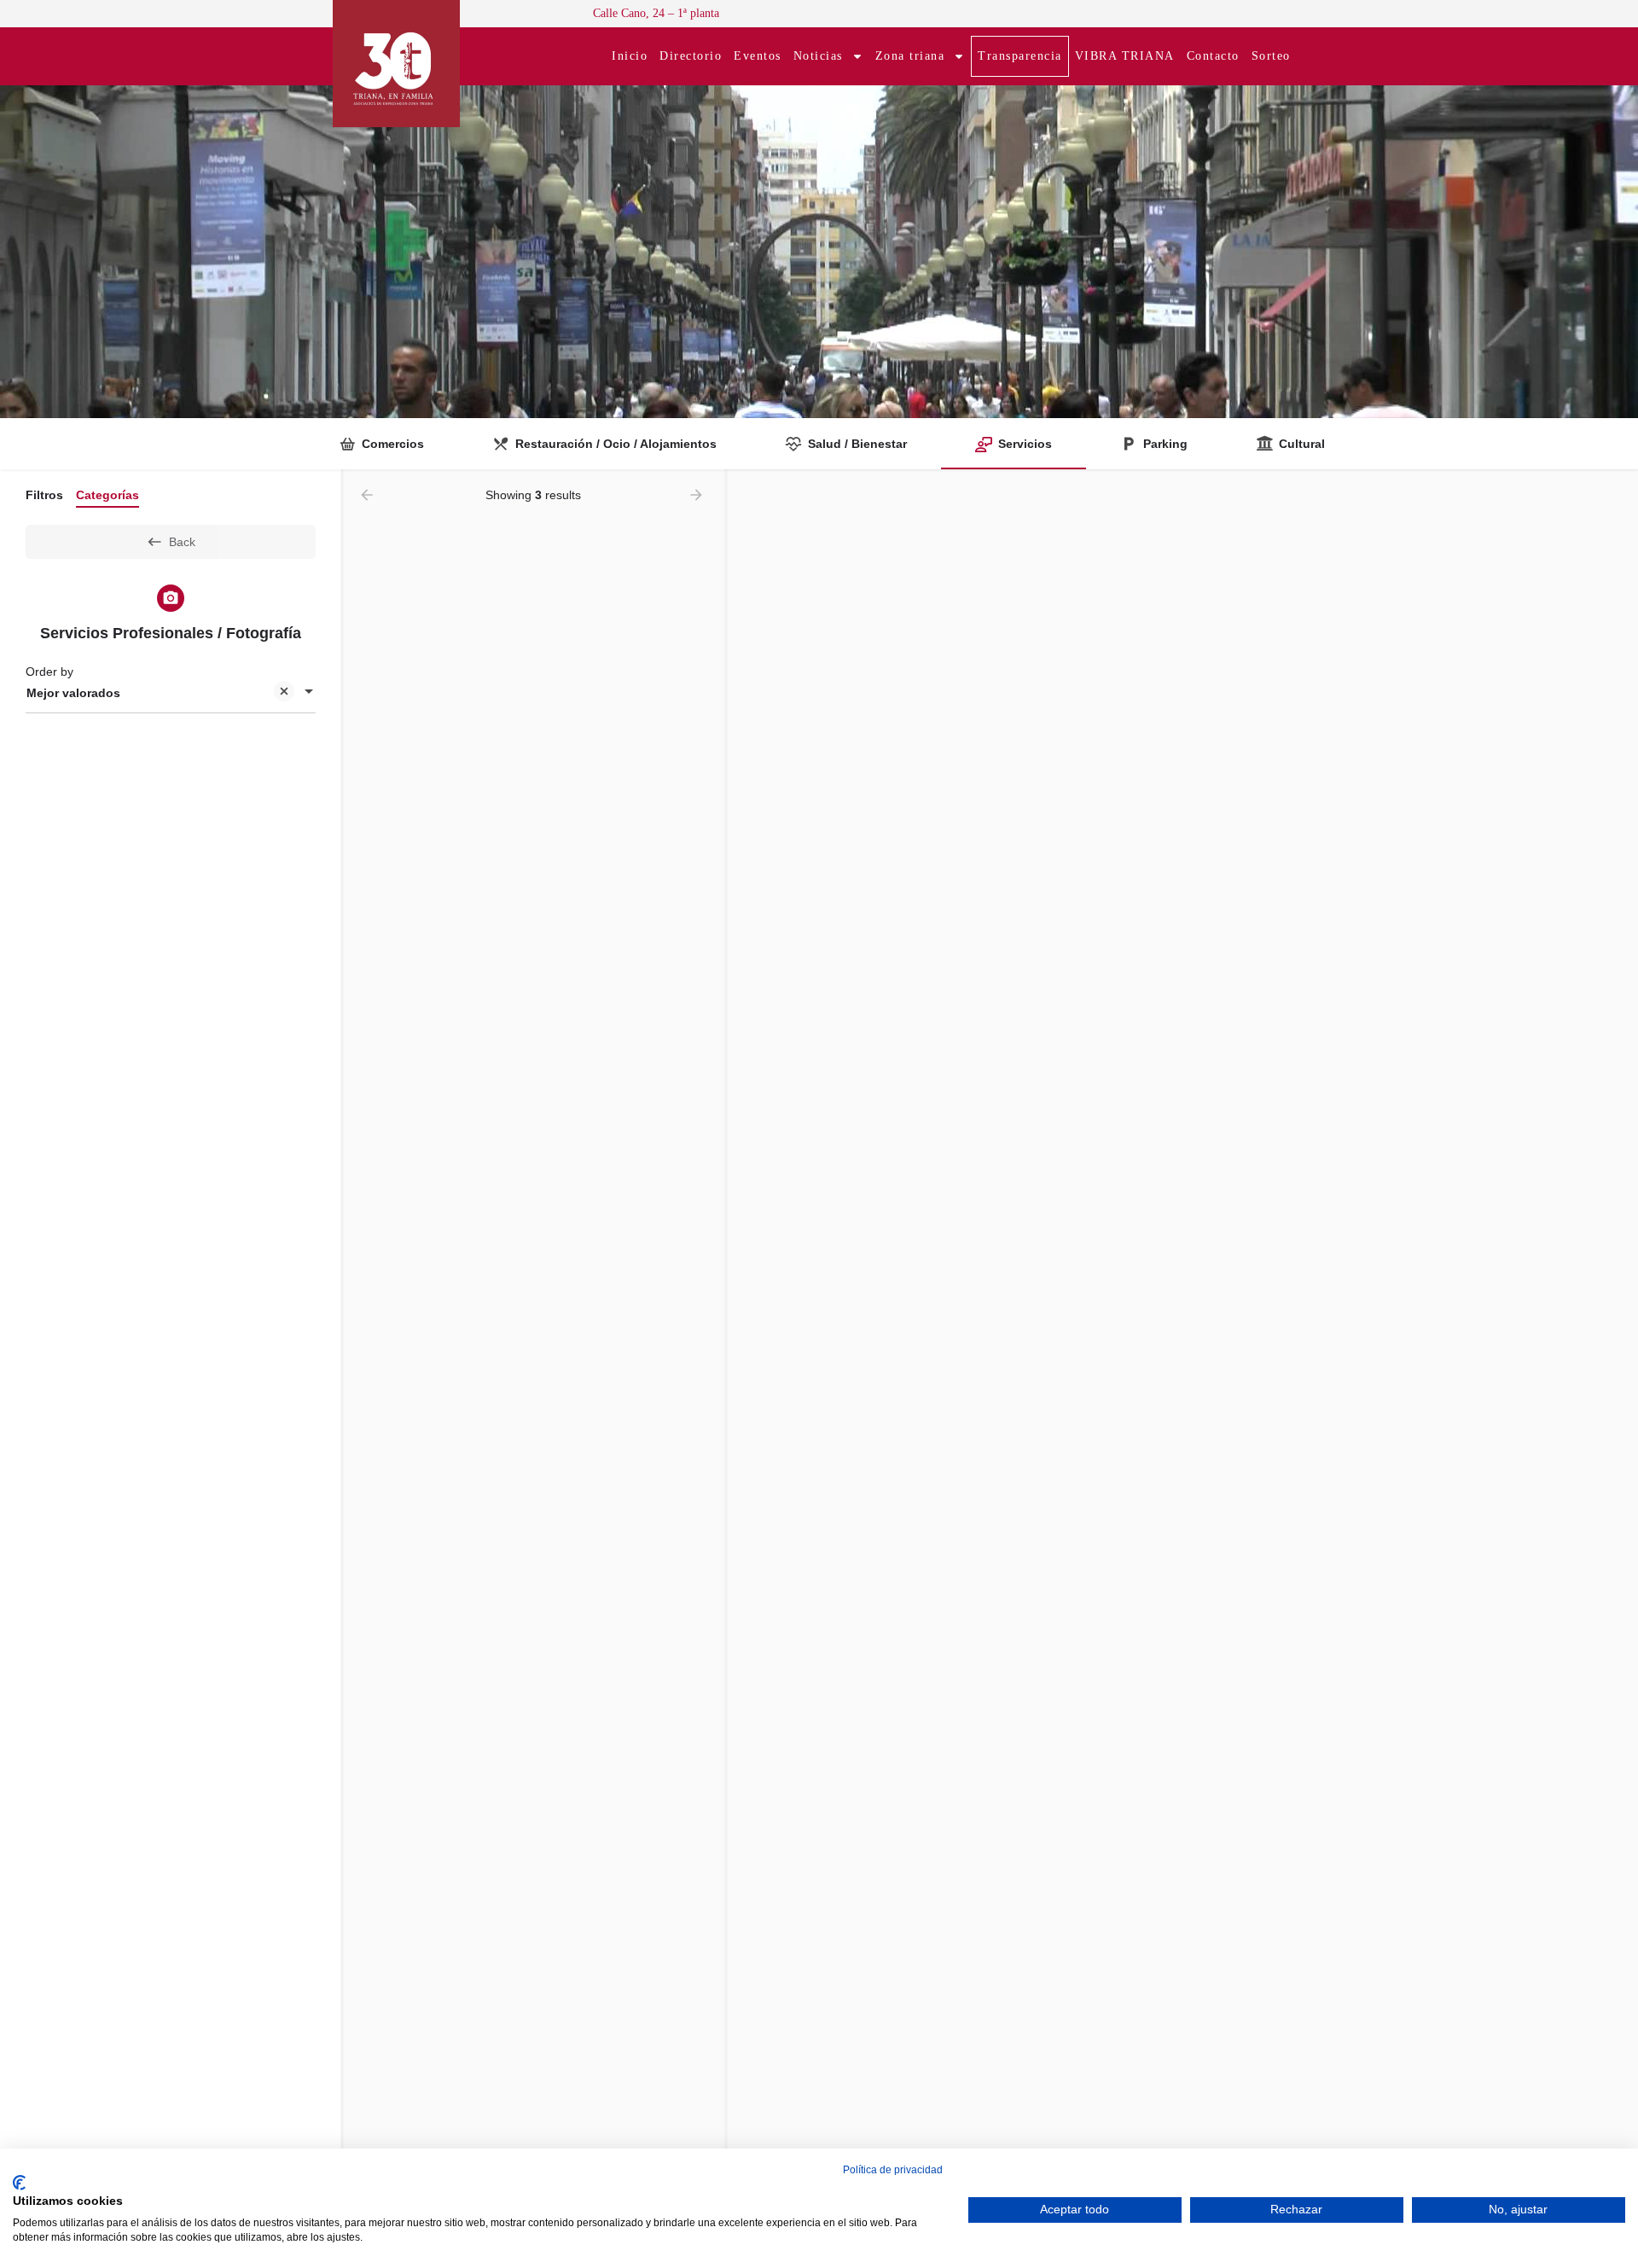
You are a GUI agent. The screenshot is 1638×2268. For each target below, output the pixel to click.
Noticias (818, 56)
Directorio (691, 56)
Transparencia (1020, 56)
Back (182, 542)
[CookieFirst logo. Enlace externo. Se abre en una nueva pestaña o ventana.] (19, 2183)
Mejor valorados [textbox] (73, 693)
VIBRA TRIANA (1125, 56)
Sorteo (1271, 56)
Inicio (630, 56)
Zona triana (910, 56)
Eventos (758, 56)
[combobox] (171, 693)
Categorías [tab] (107, 495)
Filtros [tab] (44, 495)
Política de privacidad (893, 2170)
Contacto (1213, 56)
